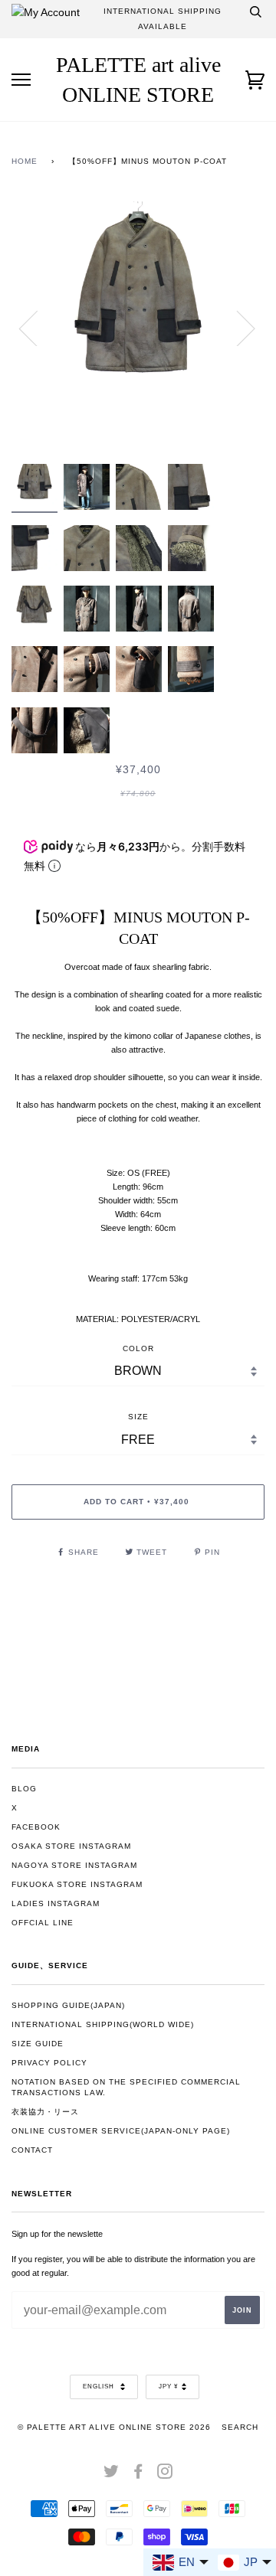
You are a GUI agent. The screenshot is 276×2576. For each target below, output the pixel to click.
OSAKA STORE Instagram (71, 1846)
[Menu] (21, 80)
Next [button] (237, 328)
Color (138, 1348)
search (240, 2427)
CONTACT (32, 2150)
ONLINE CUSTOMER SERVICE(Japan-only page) (121, 2131)
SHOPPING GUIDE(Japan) (68, 2005)
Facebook (36, 1827)
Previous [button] (38, 328)
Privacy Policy (49, 2063)
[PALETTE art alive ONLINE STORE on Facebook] (138, 2475)
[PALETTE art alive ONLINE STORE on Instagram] (165, 2475)
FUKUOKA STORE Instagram (77, 1884)
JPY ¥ (168, 2387)
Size (138, 1417)
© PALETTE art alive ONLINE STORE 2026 (114, 2427)
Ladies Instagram (56, 1903)
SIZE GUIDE (38, 2044)
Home (25, 161)
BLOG (24, 1789)
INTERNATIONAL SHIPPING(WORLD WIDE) (103, 2024)
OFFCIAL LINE (43, 1923)
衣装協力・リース (45, 2112)
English (100, 2387)
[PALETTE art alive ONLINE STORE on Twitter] (112, 2475)
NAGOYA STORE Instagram (74, 1865)
